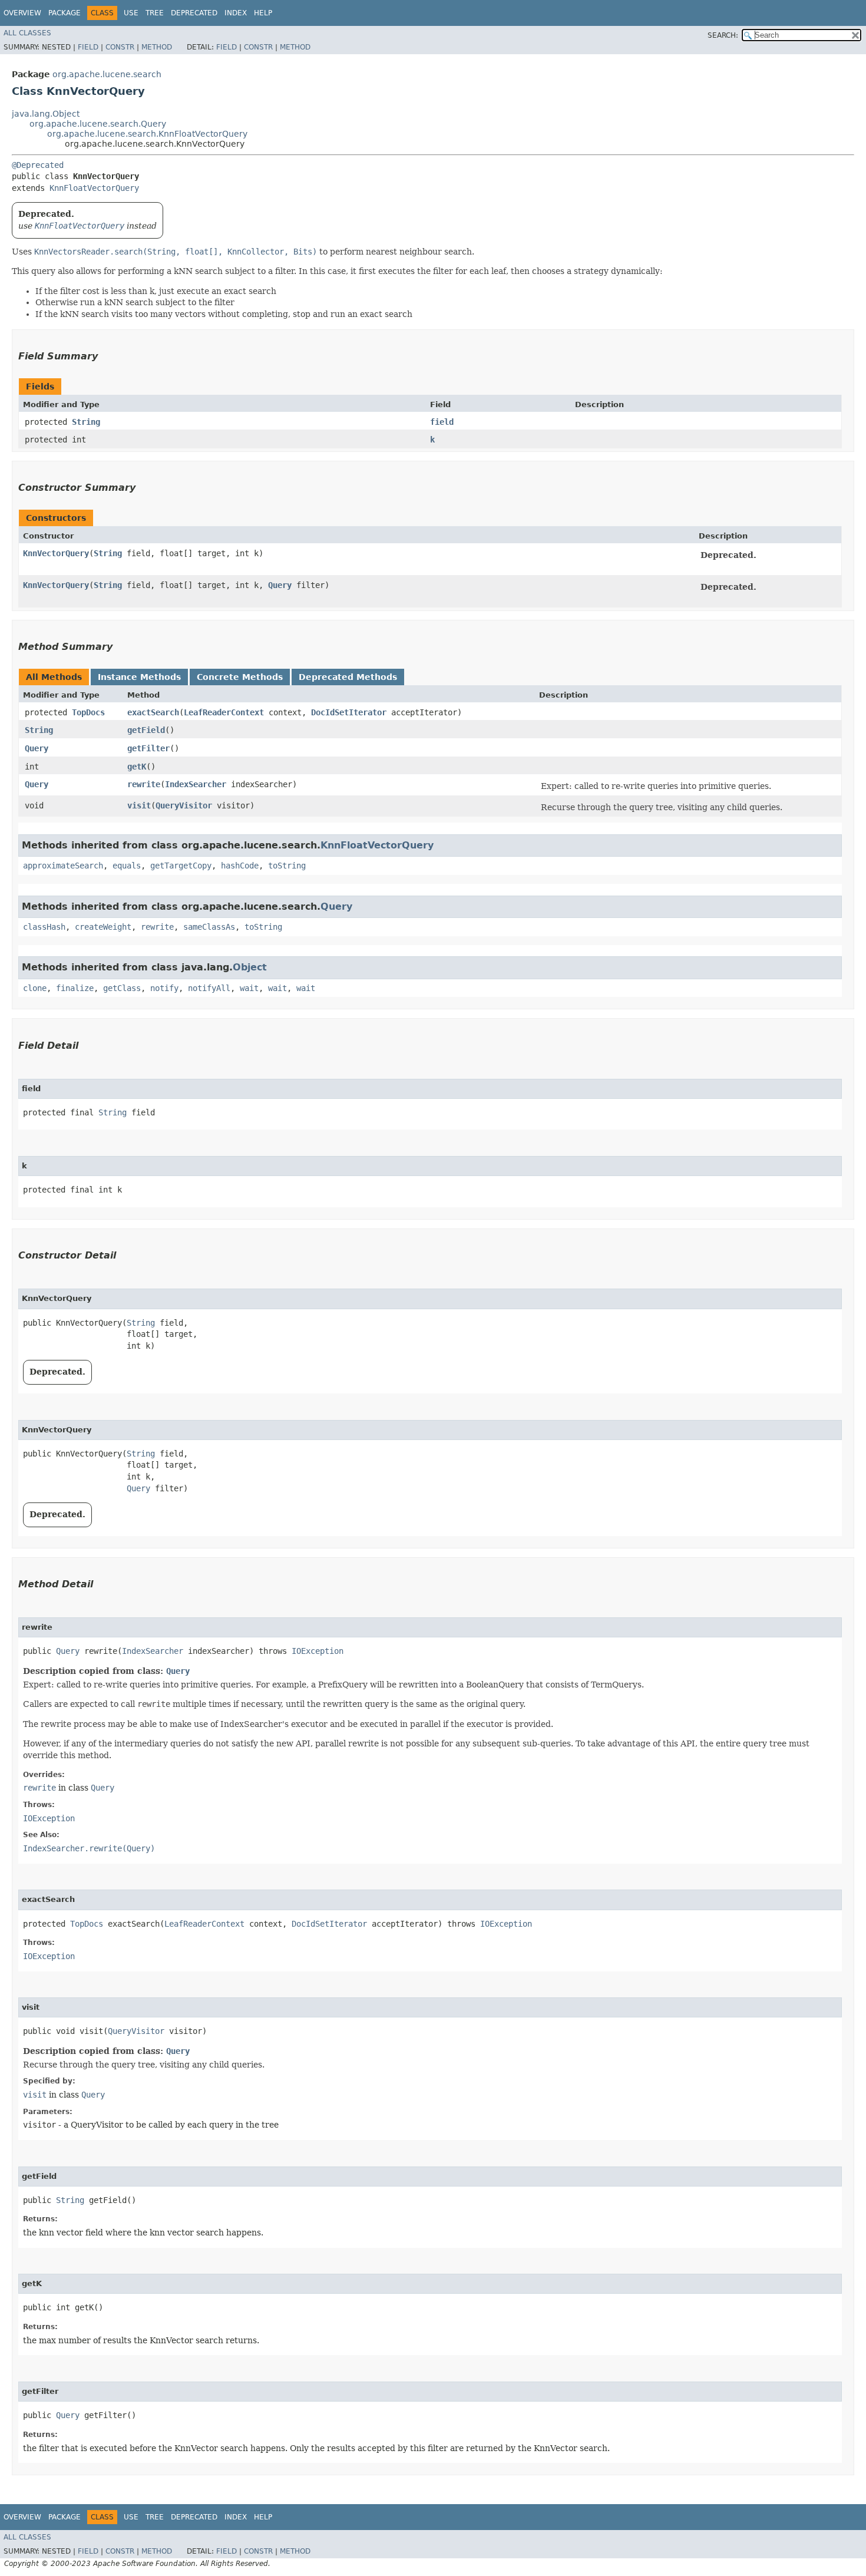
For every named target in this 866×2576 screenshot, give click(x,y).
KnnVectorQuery (56, 553)
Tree (155, 13)
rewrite (144, 784)
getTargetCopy (181, 866)
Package (65, 13)
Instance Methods (139, 677)
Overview (22, 13)
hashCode (240, 866)
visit (139, 805)
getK (137, 767)
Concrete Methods (240, 677)
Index (236, 13)
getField (146, 730)
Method (157, 47)
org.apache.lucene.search (107, 74)
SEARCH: (723, 35)
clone (35, 988)
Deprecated (194, 13)
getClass (122, 988)
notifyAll (209, 988)
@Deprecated (38, 165)
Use (131, 13)
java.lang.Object (46, 114)
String (86, 422)
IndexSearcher (196, 784)
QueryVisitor (184, 805)
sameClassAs (209, 927)
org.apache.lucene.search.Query (98, 124)
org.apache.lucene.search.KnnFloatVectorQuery (147, 134)
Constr (120, 47)
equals (127, 866)
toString (287, 866)
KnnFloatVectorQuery (94, 188)
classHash (44, 927)
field (442, 422)
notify (164, 988)
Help (263, 13)
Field (88, 47)
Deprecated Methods (348, 677)
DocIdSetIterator (349, 712)
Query (280, 585)
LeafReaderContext (224, 712)
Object (250, 967)
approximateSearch (63, 866)
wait (249, 988)
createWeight (103, 927)
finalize (75, 988)
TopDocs (88, 712)
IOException (318, 1651)
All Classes (27, 33)
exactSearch (153, 712)
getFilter (148, 748)
